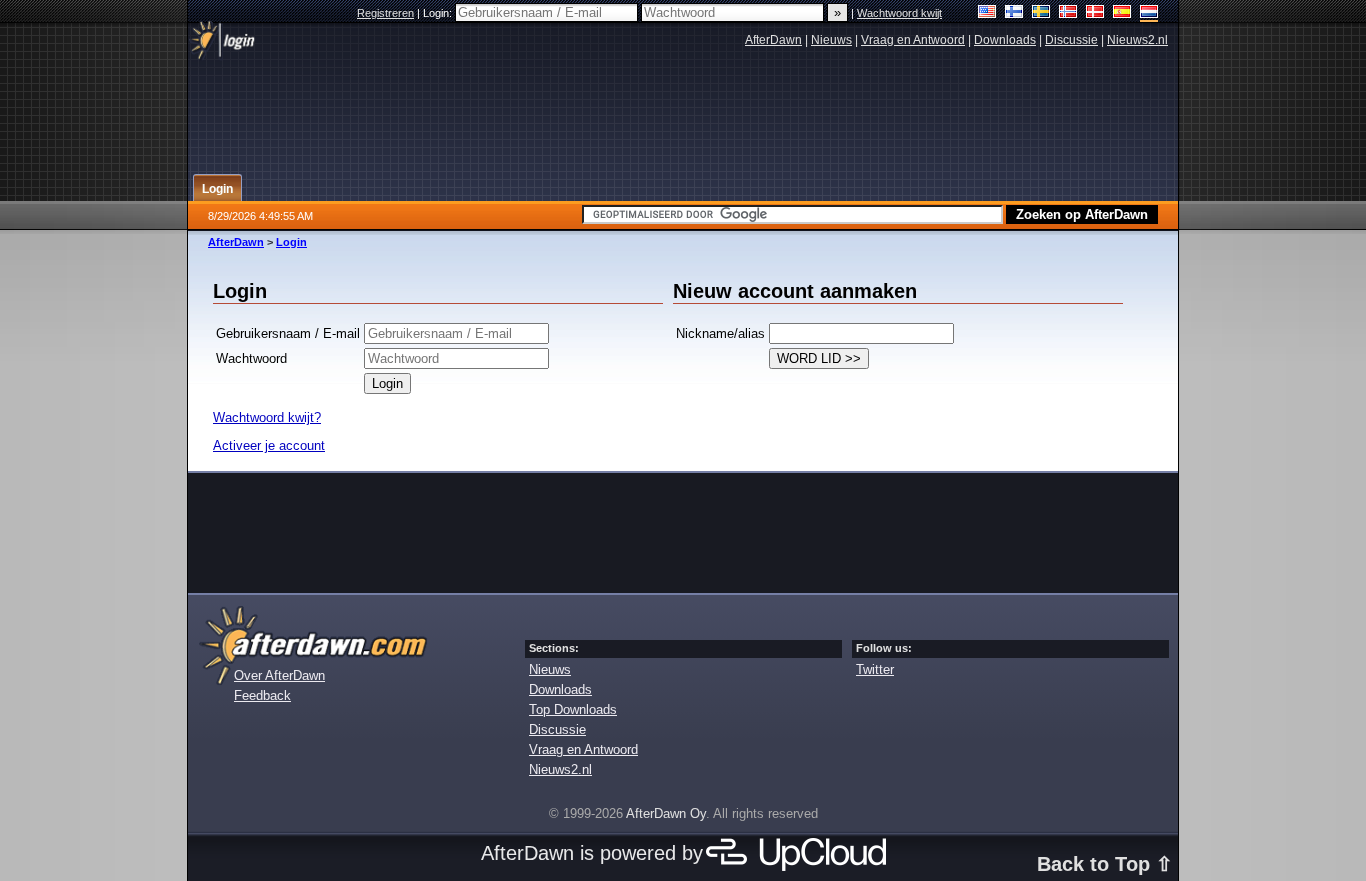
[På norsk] (1068, 13)
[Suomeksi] (1014, 13)
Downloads (1005, 40)
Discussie (1071, 40)
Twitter (875, 669)
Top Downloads (573, 709)
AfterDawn (773, 40)
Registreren (385, 13)
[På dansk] (1095, 13)
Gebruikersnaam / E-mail (288, 333)
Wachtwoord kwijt (899, 13)
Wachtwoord (251, 358)
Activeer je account (269, 445)
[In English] (987, 13)
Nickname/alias (720, 333)
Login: (439, 13)
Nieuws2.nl (1137, 40)
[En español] (1122, 13)
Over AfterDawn (279, 675)
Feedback (262, 695)
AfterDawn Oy (666, 813)
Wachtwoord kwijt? (267, 417)
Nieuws (831, 40)
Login (291, 242)
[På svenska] (1041, 13)
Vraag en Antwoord (913, 40)
